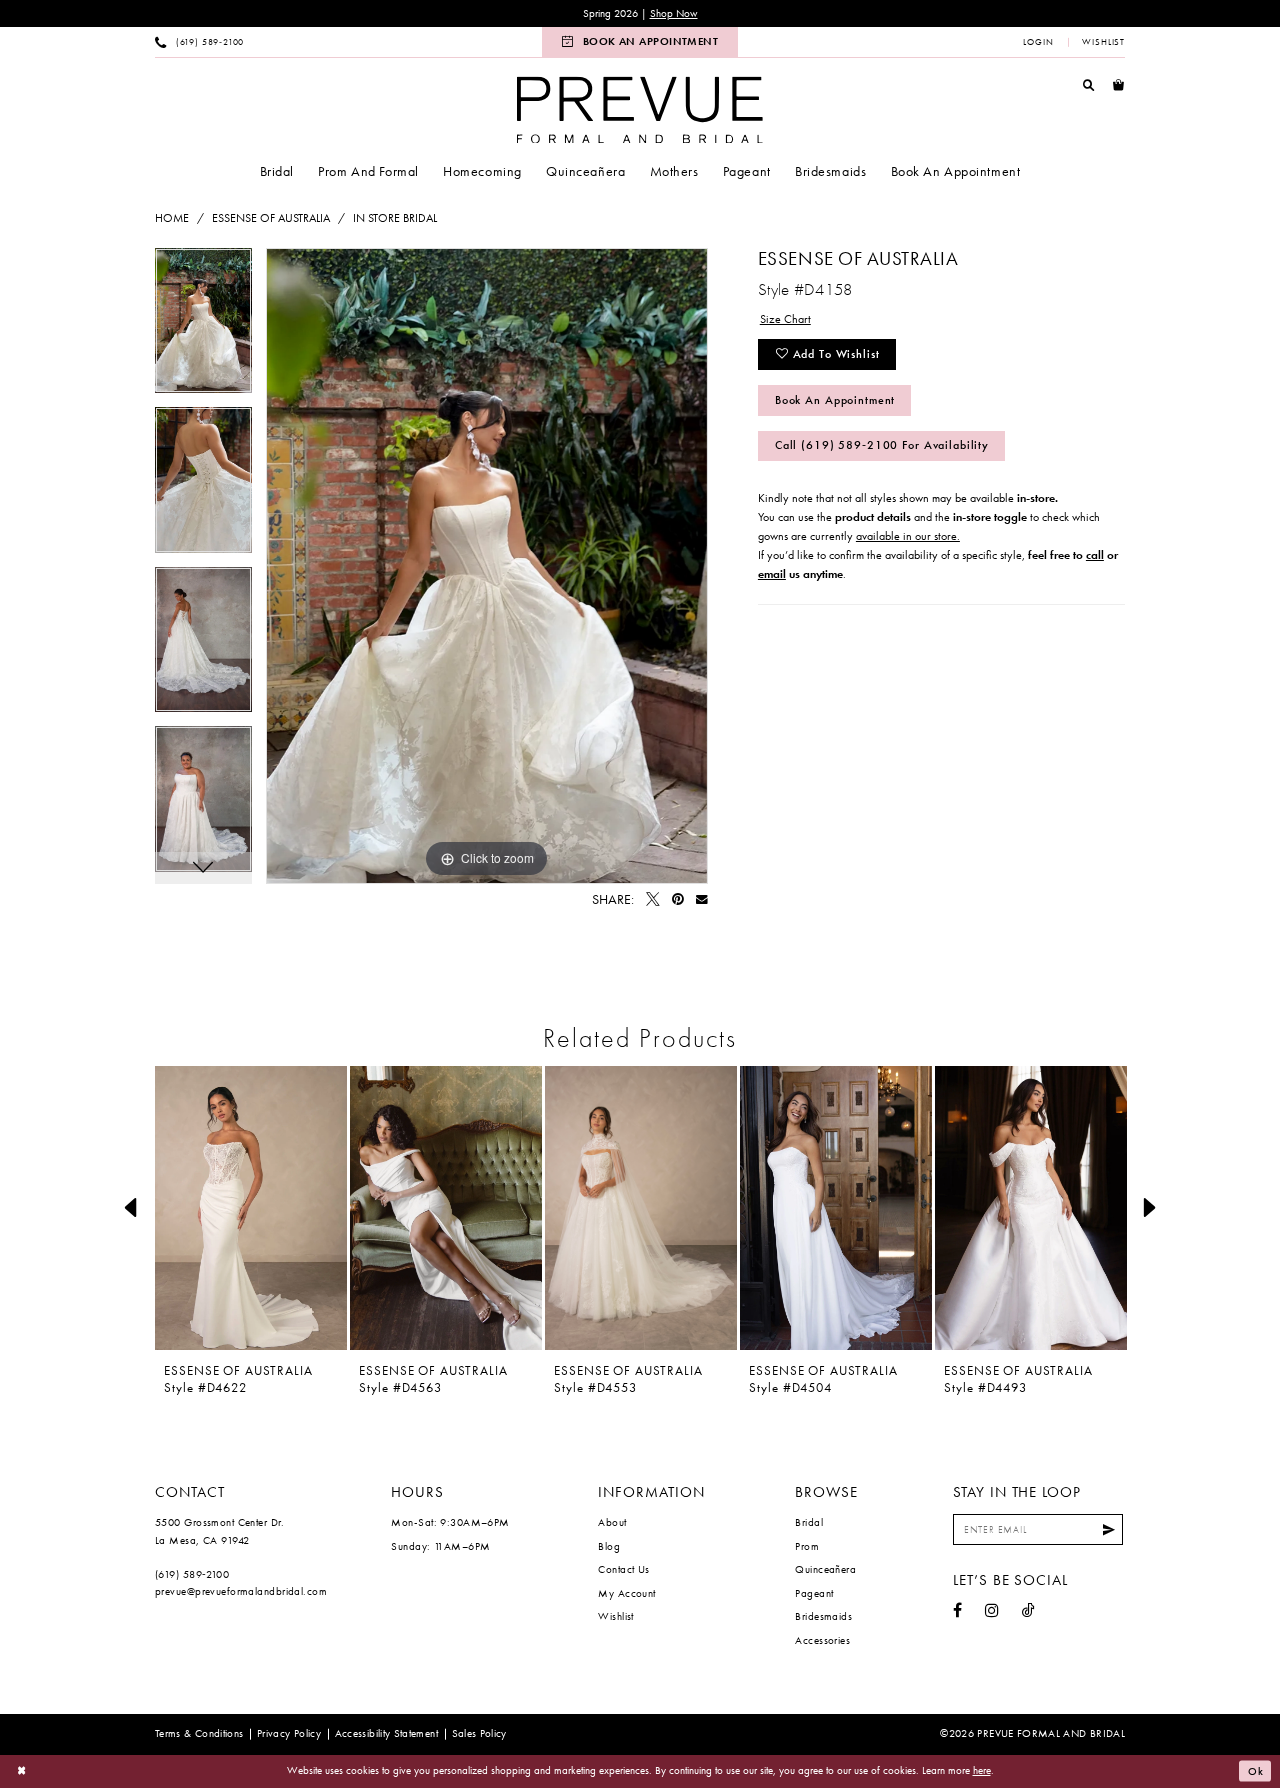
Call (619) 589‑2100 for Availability (882, 445)
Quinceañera (825, 1569)
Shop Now (674, 13)
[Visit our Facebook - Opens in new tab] (957, 1611)
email (772, 574)
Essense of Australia (271, 218)
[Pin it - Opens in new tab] (678, 900)
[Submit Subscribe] (1109, 1529)
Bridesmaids (823, 1616)
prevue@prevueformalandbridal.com (241, 1591)
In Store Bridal (395, 218)
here (982, 1770)
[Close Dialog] (22, 1771)
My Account (626, 1593)
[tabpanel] (203, 328)
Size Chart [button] (785, 319)
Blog (609, 1546)
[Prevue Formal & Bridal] (640, 109)
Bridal (809, 1522)
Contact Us (623, 1569)
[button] (1038, 42)
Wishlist (616, 1616)
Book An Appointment (835, 400)
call (1095, 555)
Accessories (822, 1640)
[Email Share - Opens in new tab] (702, 900)
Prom (807, 1546)
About (612, 1522)
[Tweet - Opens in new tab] (653, 900)
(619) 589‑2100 (192, 1574)
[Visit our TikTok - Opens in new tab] (1028, 1611)
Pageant (814, 1593)
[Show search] (1089, 85)
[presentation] (251, 1208)
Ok (1256, 1771)
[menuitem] (200, 42)
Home (172, 218)
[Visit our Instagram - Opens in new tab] (992, 1611)
